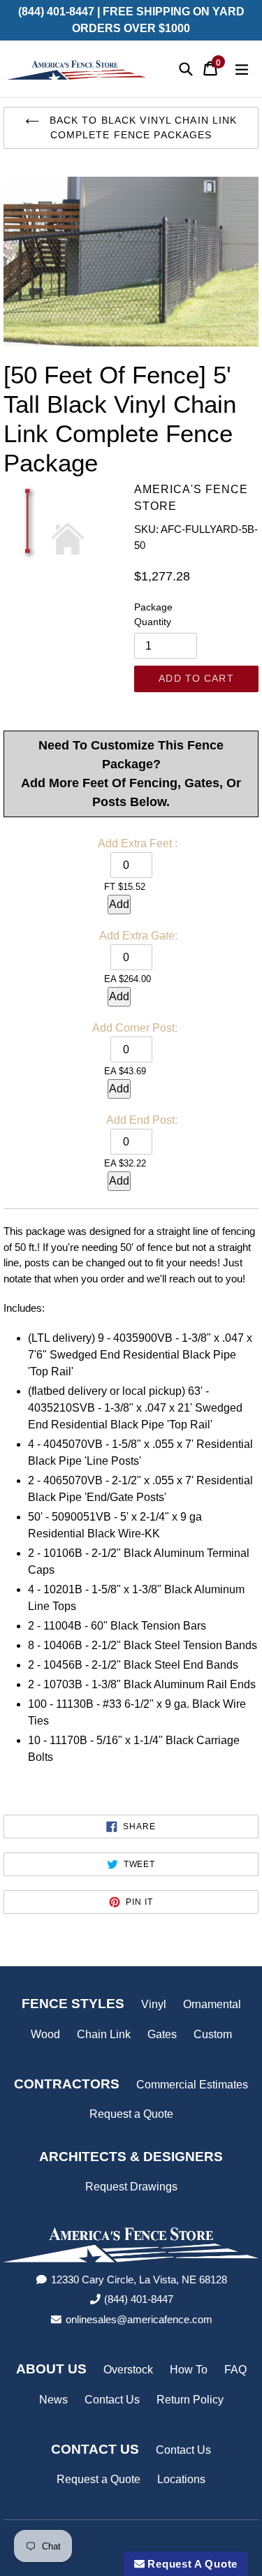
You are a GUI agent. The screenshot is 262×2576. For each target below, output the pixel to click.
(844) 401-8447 (139, 2299)
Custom (213, 2034)
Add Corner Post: (135, 1028)
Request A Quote (191, 2564)
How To (189, 2370)
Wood (45, 2034)
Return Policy (190, 2400)
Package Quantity (153, 614)
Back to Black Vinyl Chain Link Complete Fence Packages (142, 127)
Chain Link (104, 2034)
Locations (181, 2479)
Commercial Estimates (192, 2085)
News (53, 2400)
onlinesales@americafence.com (139, 2319)
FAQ (235, 2370)
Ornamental (212, 2004)
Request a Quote (131, 2114)
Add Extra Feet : (138, 843)
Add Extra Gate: (138, 936)
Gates (162, 2034)
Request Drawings (131, 2187)
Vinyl (154, 2004)
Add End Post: (142, 1120)
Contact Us (112, 2400)
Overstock (128, 2370)
